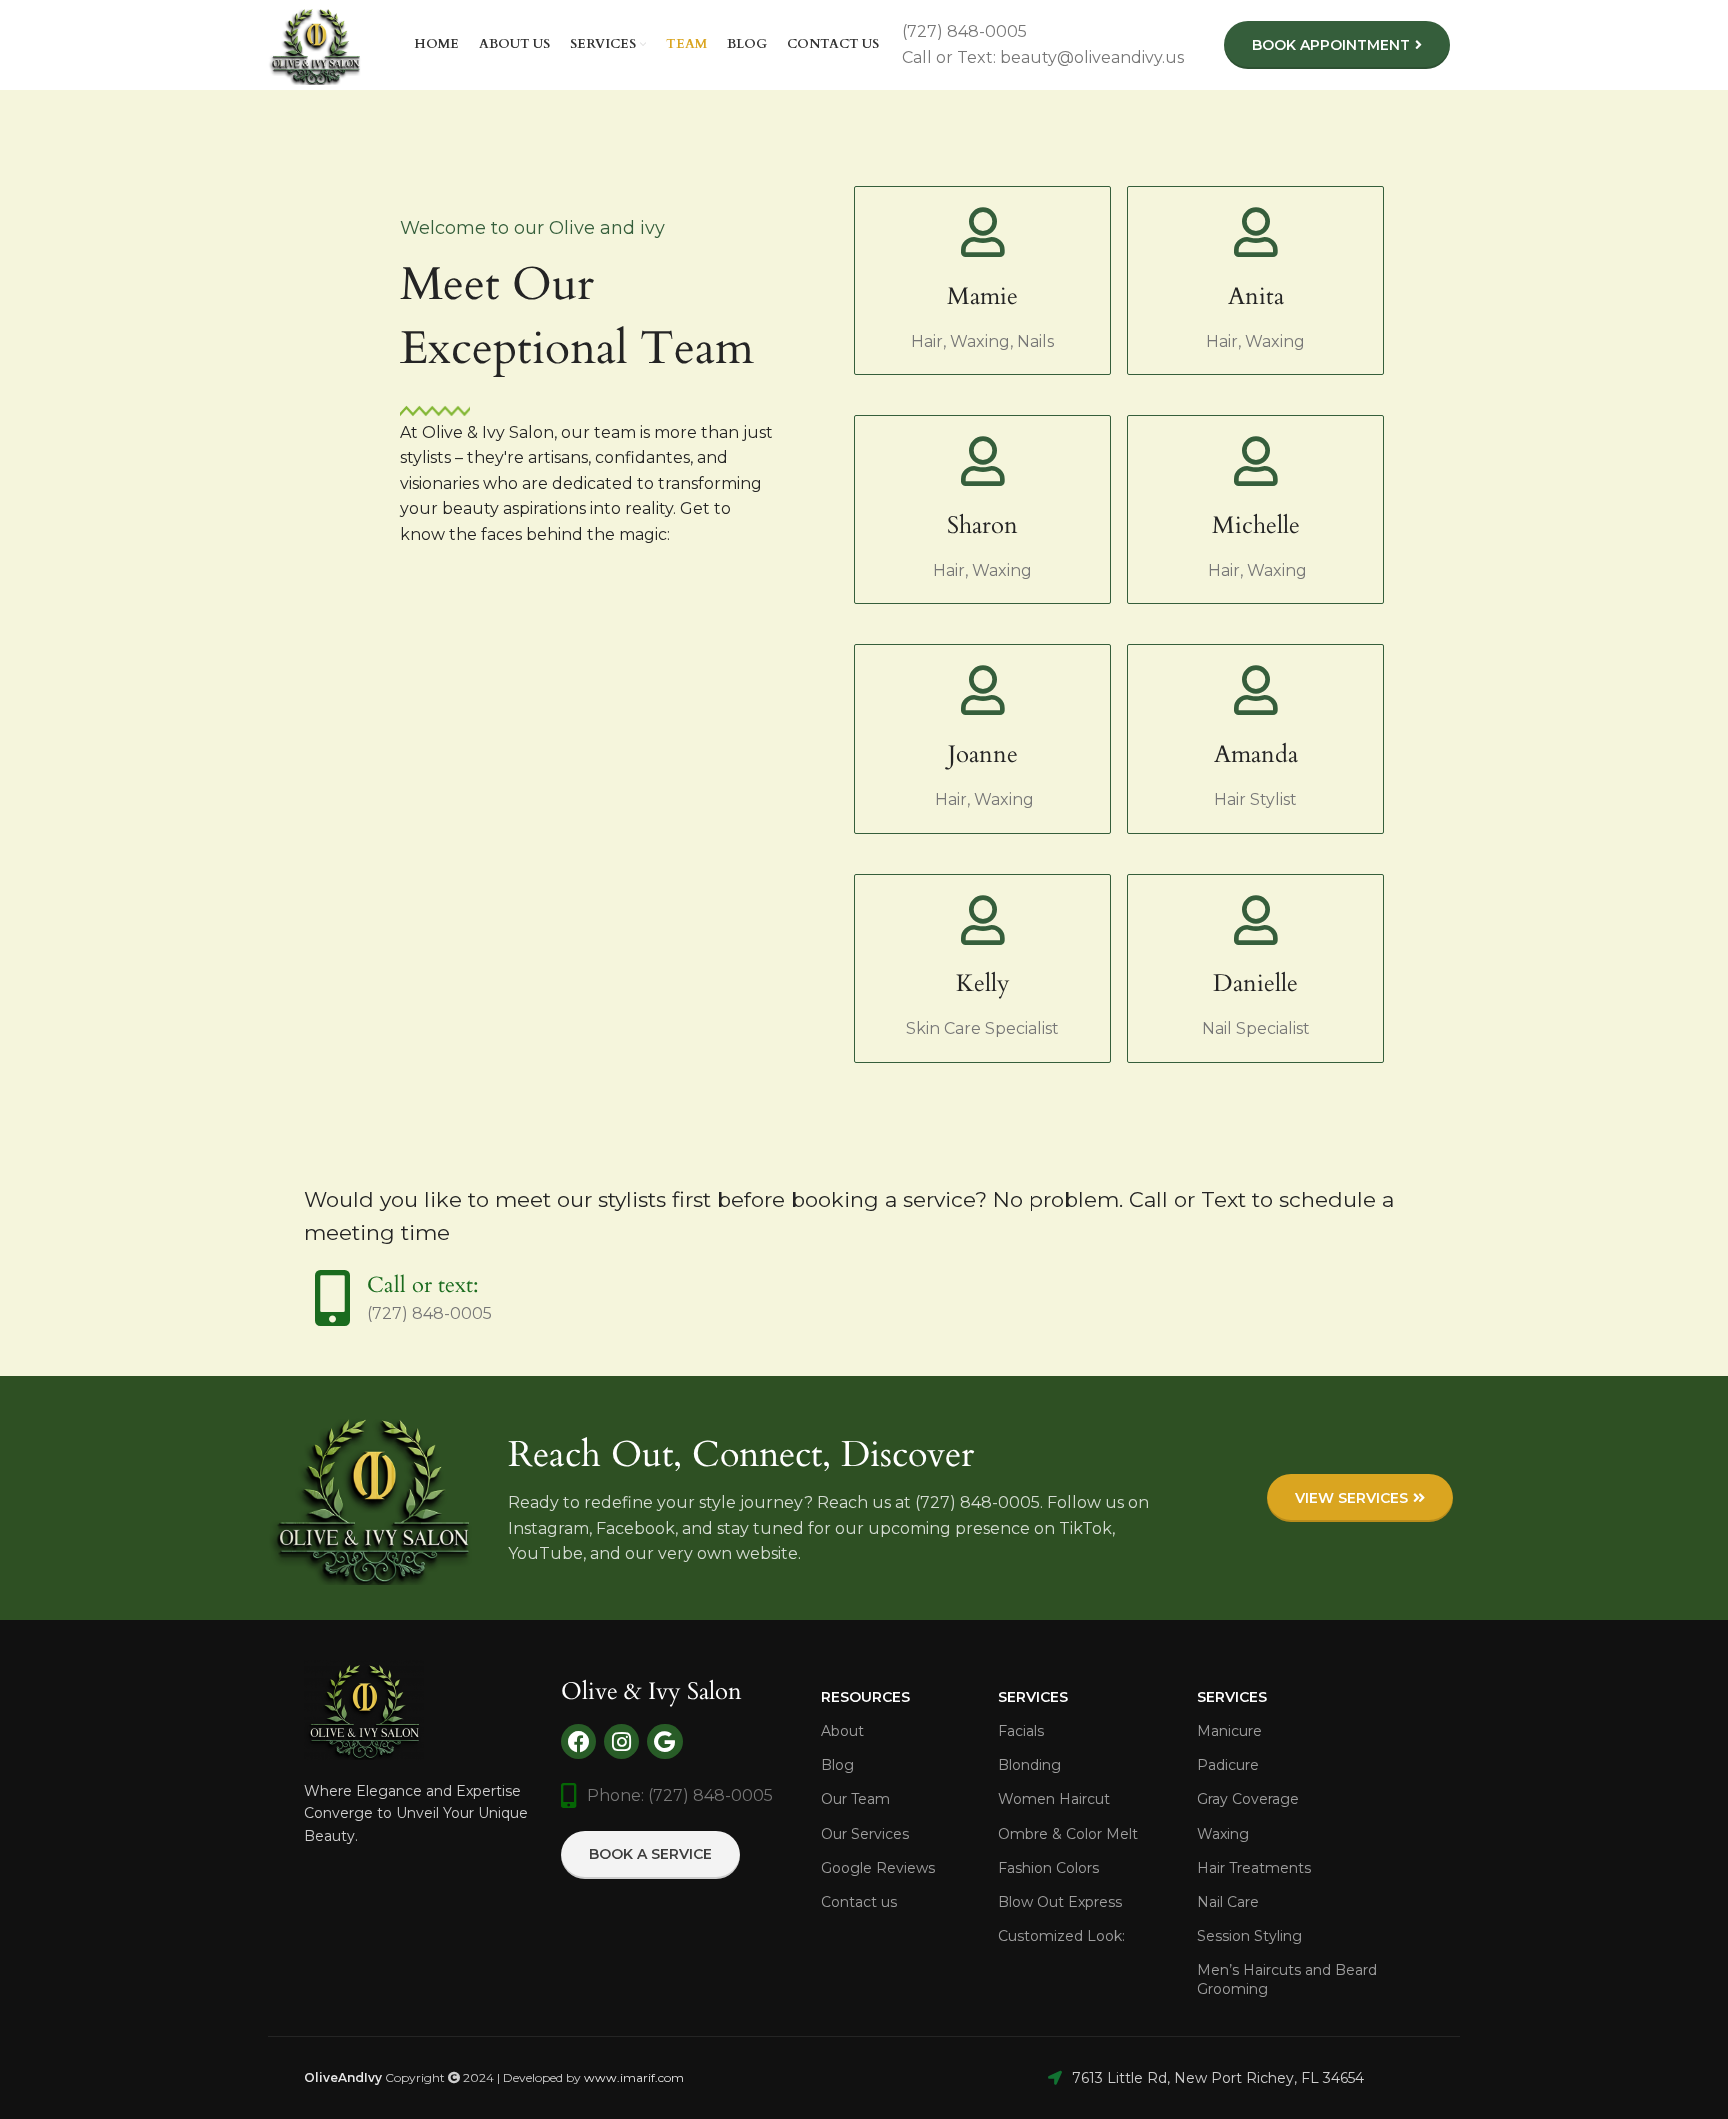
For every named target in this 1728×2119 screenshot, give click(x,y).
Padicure (1228, 1765)
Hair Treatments (1254, 1868)
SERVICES (1232, 1697)
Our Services (865, 1834)
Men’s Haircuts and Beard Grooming (1287, 1979)
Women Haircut (1054, 1799)
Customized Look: (1061, 1936)
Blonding (1029, 1765)
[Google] (664, 1741)
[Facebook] (578, 1741)
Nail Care (1228, 1902)
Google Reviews (878, 1868)
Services (1033, 1697)
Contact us (859, 1902)
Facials (1021, 1731)
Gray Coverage (1248, 1799)
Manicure (1229, 1731)
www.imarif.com (634, 2077)
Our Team (855, 1799)
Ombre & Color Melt (1068, 1834)
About (842, 1731)
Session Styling (1249, 1936)
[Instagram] (621, 1741)
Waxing (1223, 1834)
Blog (837, 1765)
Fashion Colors (1048, 1868)
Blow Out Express (1060, 1902)
